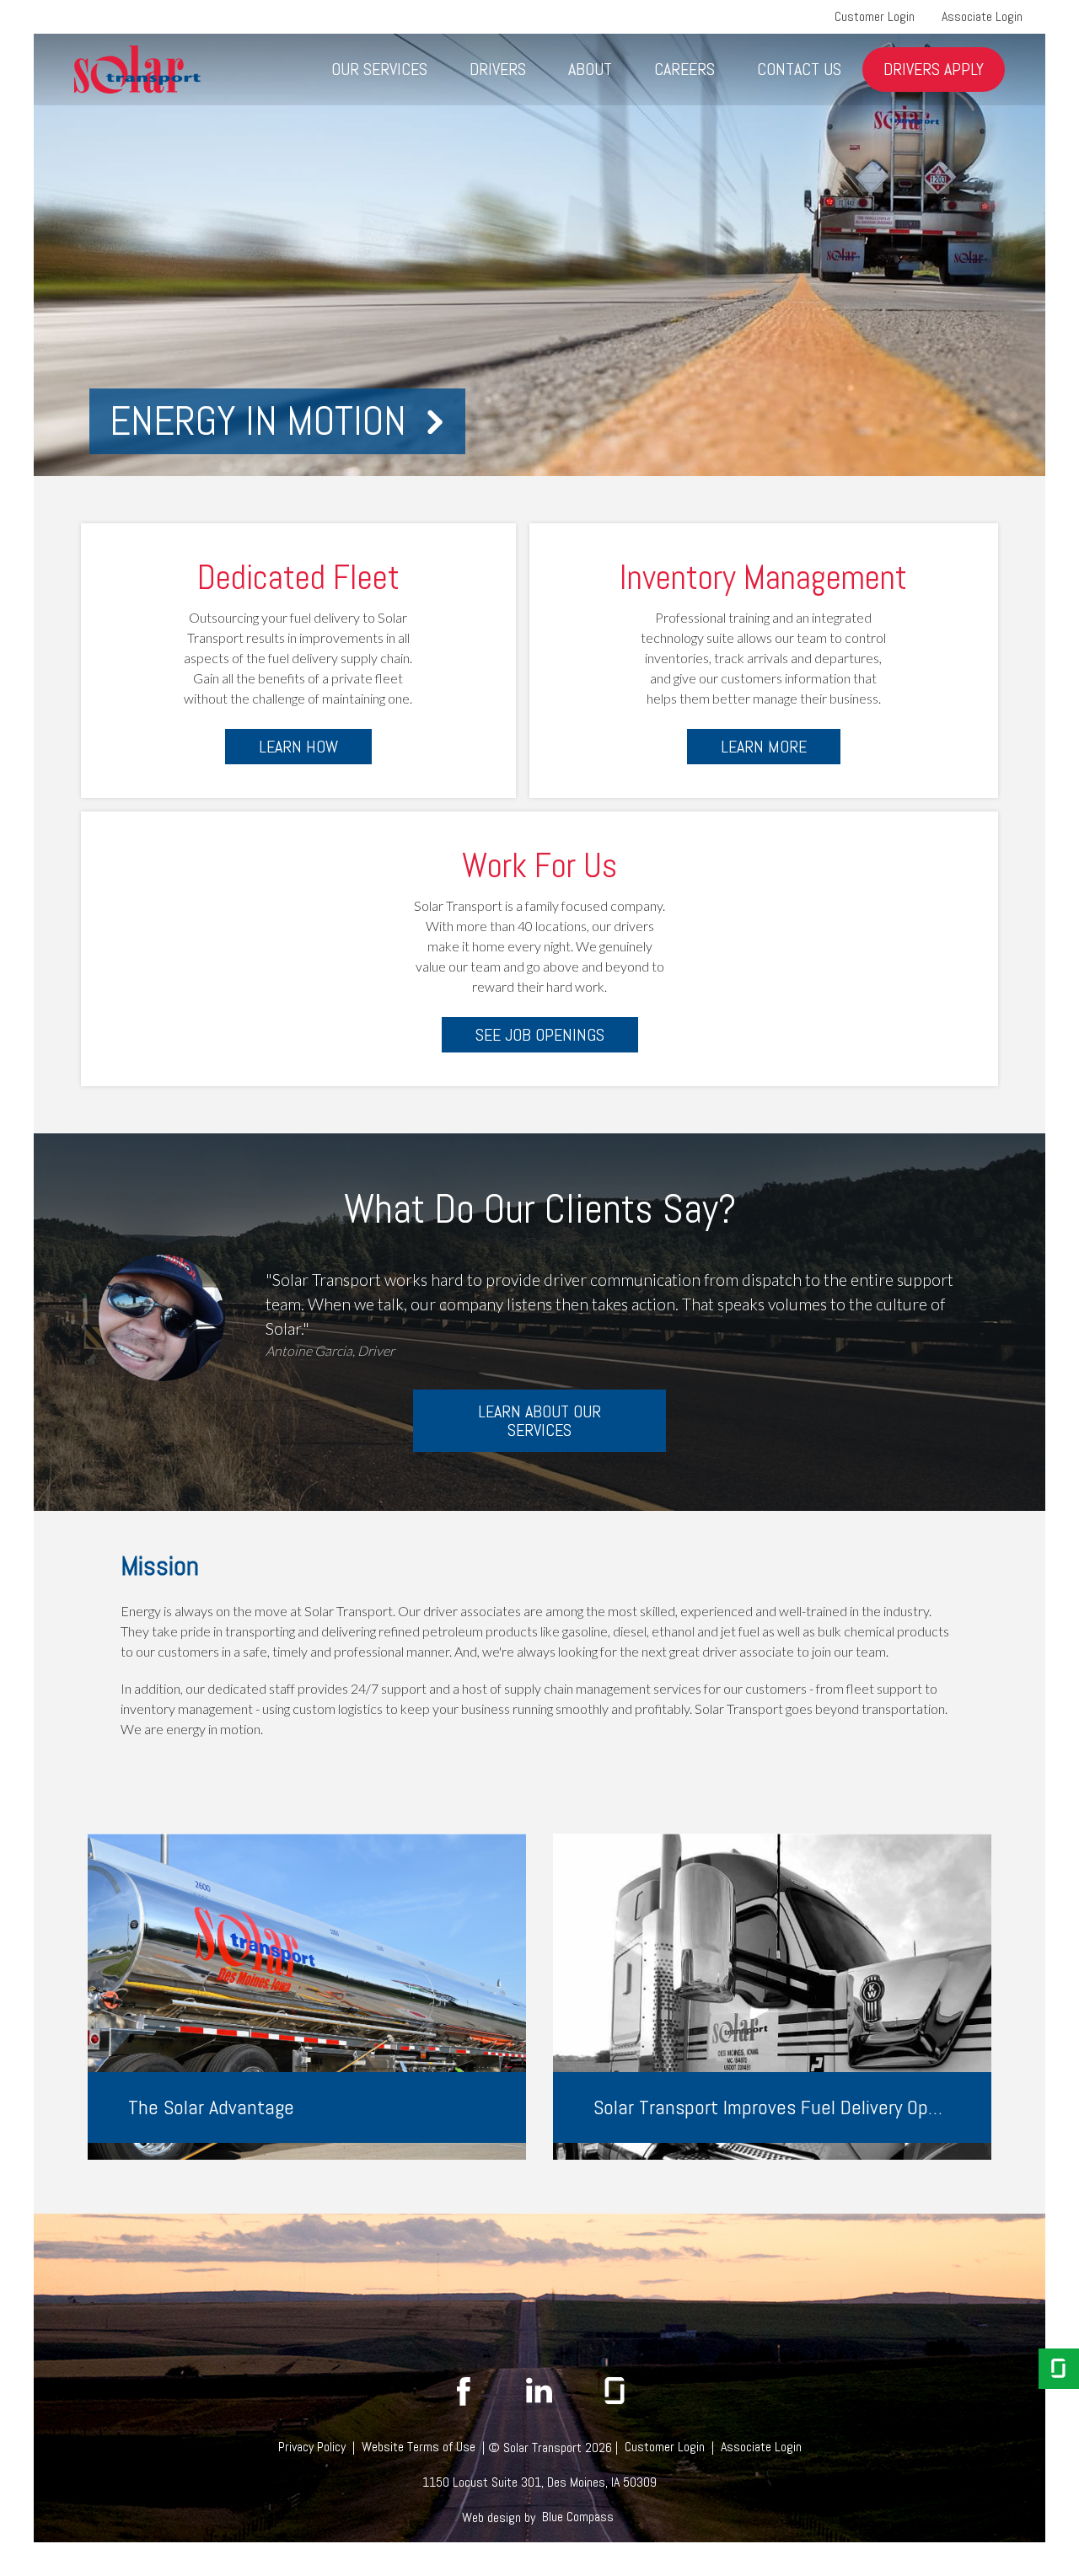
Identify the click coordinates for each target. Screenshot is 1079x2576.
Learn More (764, 747)
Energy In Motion (258, 421)
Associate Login (982, 16)
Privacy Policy (312, 2447)
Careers (684, 69)
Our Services (379, 69)
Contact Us (799, 69)
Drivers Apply (934, 69)
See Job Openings (540, 1035)
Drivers (498, 69)
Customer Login (875, 16)
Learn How (298, 747)
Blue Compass (578, 2517)
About (590, 69)
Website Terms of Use (419, 2447)
